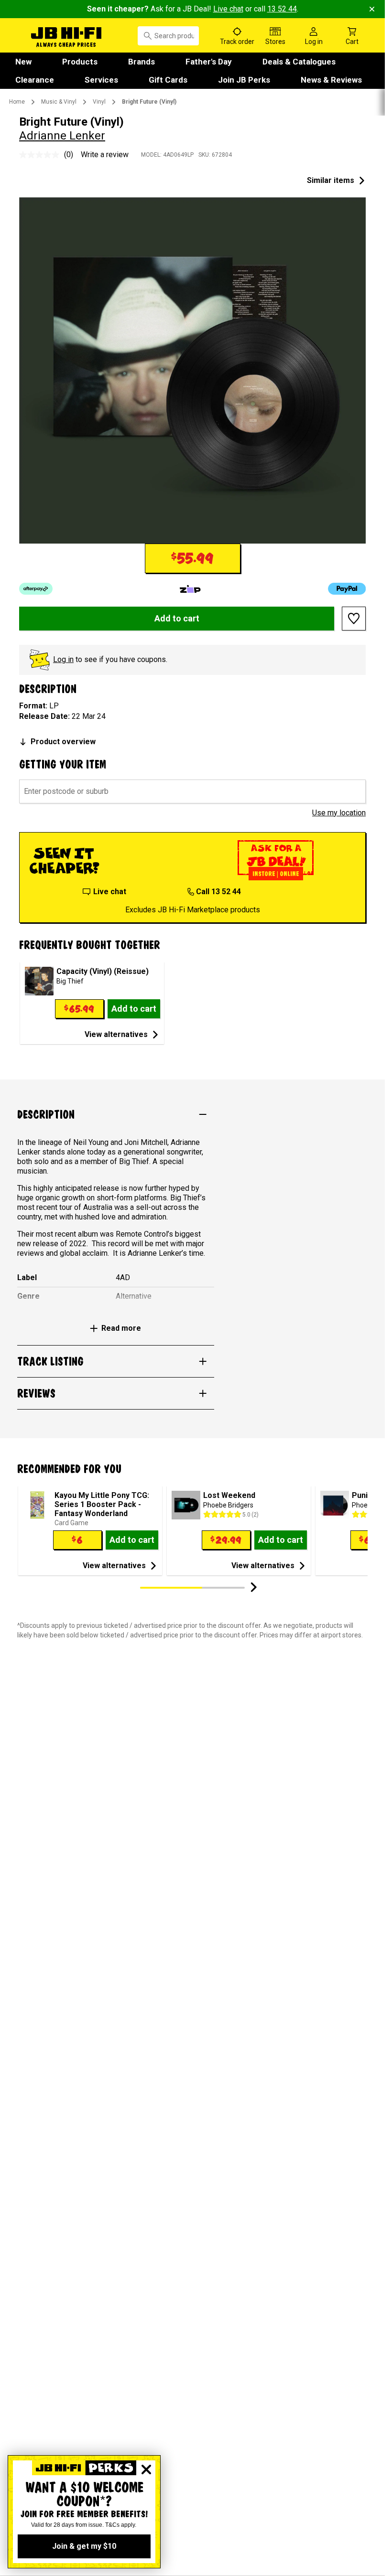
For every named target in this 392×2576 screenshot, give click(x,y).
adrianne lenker (62, 136)
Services (101, 80)
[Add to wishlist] (354, 619)
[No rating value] (42, 155)
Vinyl (99, 102)
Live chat (228, 9)
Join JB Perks (244, 80)
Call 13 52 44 (218, 892)
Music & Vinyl (59, 102)
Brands (142, 62)
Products (80, 62)
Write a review (105, 155)
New (23, 62)
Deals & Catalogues (299, 62)
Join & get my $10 (84, 2546)
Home (17, 102)
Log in (63, 659)
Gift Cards (168, 80)
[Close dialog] (146, 2469)
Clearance (35, 80)
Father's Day (209, 62)
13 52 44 (282, 9)
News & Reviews (331, 80)
